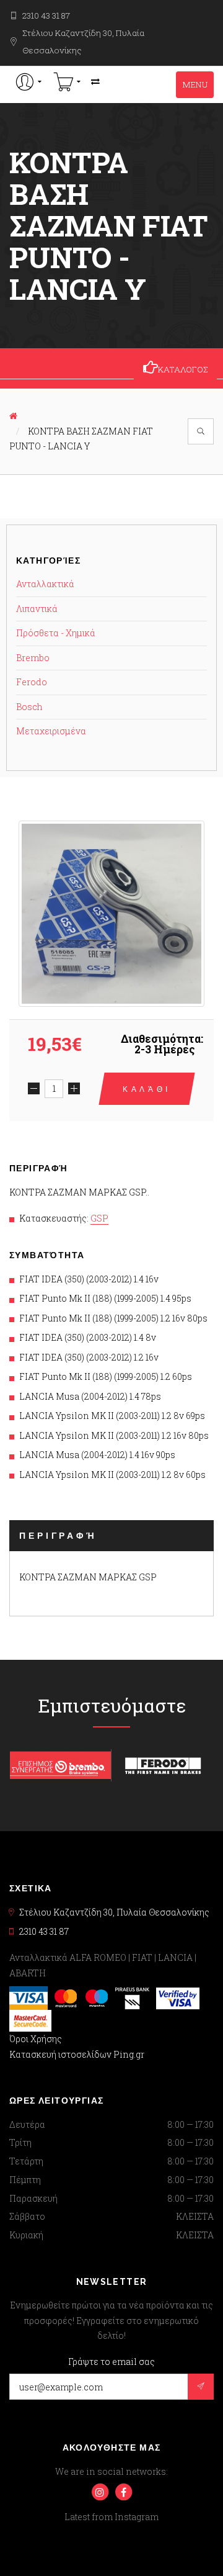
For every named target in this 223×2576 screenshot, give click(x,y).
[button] (29, 82)
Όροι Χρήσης (36, 2039)
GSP (99, 1218)
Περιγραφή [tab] (58, 1536)
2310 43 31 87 (46, 16)
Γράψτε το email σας (111, 2362)
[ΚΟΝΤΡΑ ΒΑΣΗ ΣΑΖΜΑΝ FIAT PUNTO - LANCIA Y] (111, 914)
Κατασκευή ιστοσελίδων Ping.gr (77, 2054)
